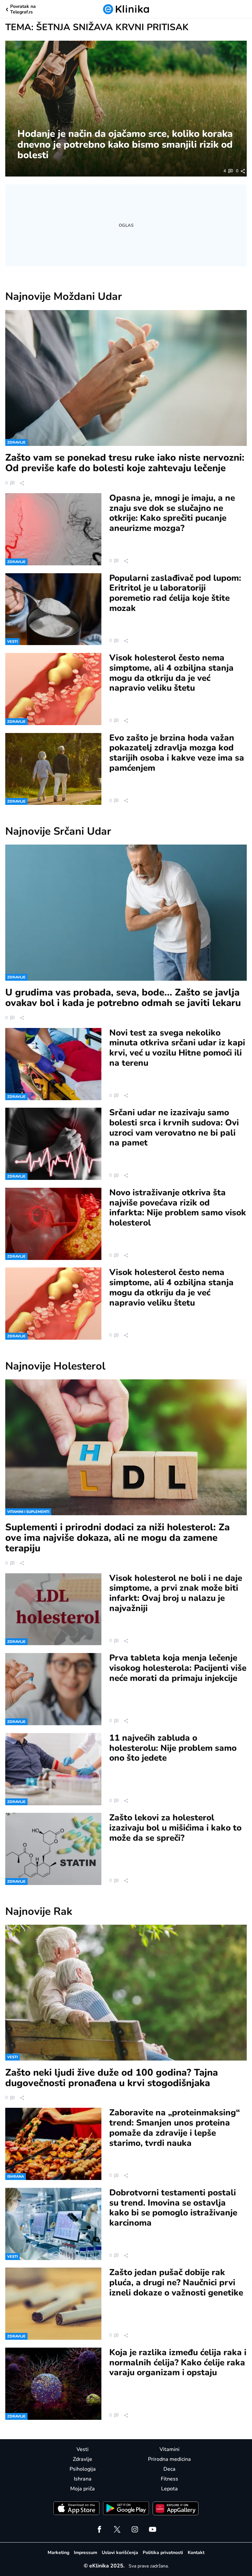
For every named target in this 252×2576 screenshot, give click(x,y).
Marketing (58, 2553)
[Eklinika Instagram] (135, 2529)
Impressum (85, 2553)
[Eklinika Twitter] (117, 2529)
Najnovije (64, 296)
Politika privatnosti (163, 2553)
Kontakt (196, 2553)
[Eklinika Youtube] (153, 2529)
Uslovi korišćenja (120, 2553)
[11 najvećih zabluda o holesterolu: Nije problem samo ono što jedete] (53, 1769)
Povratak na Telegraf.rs (23, 10)
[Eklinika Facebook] (99, 2529)
